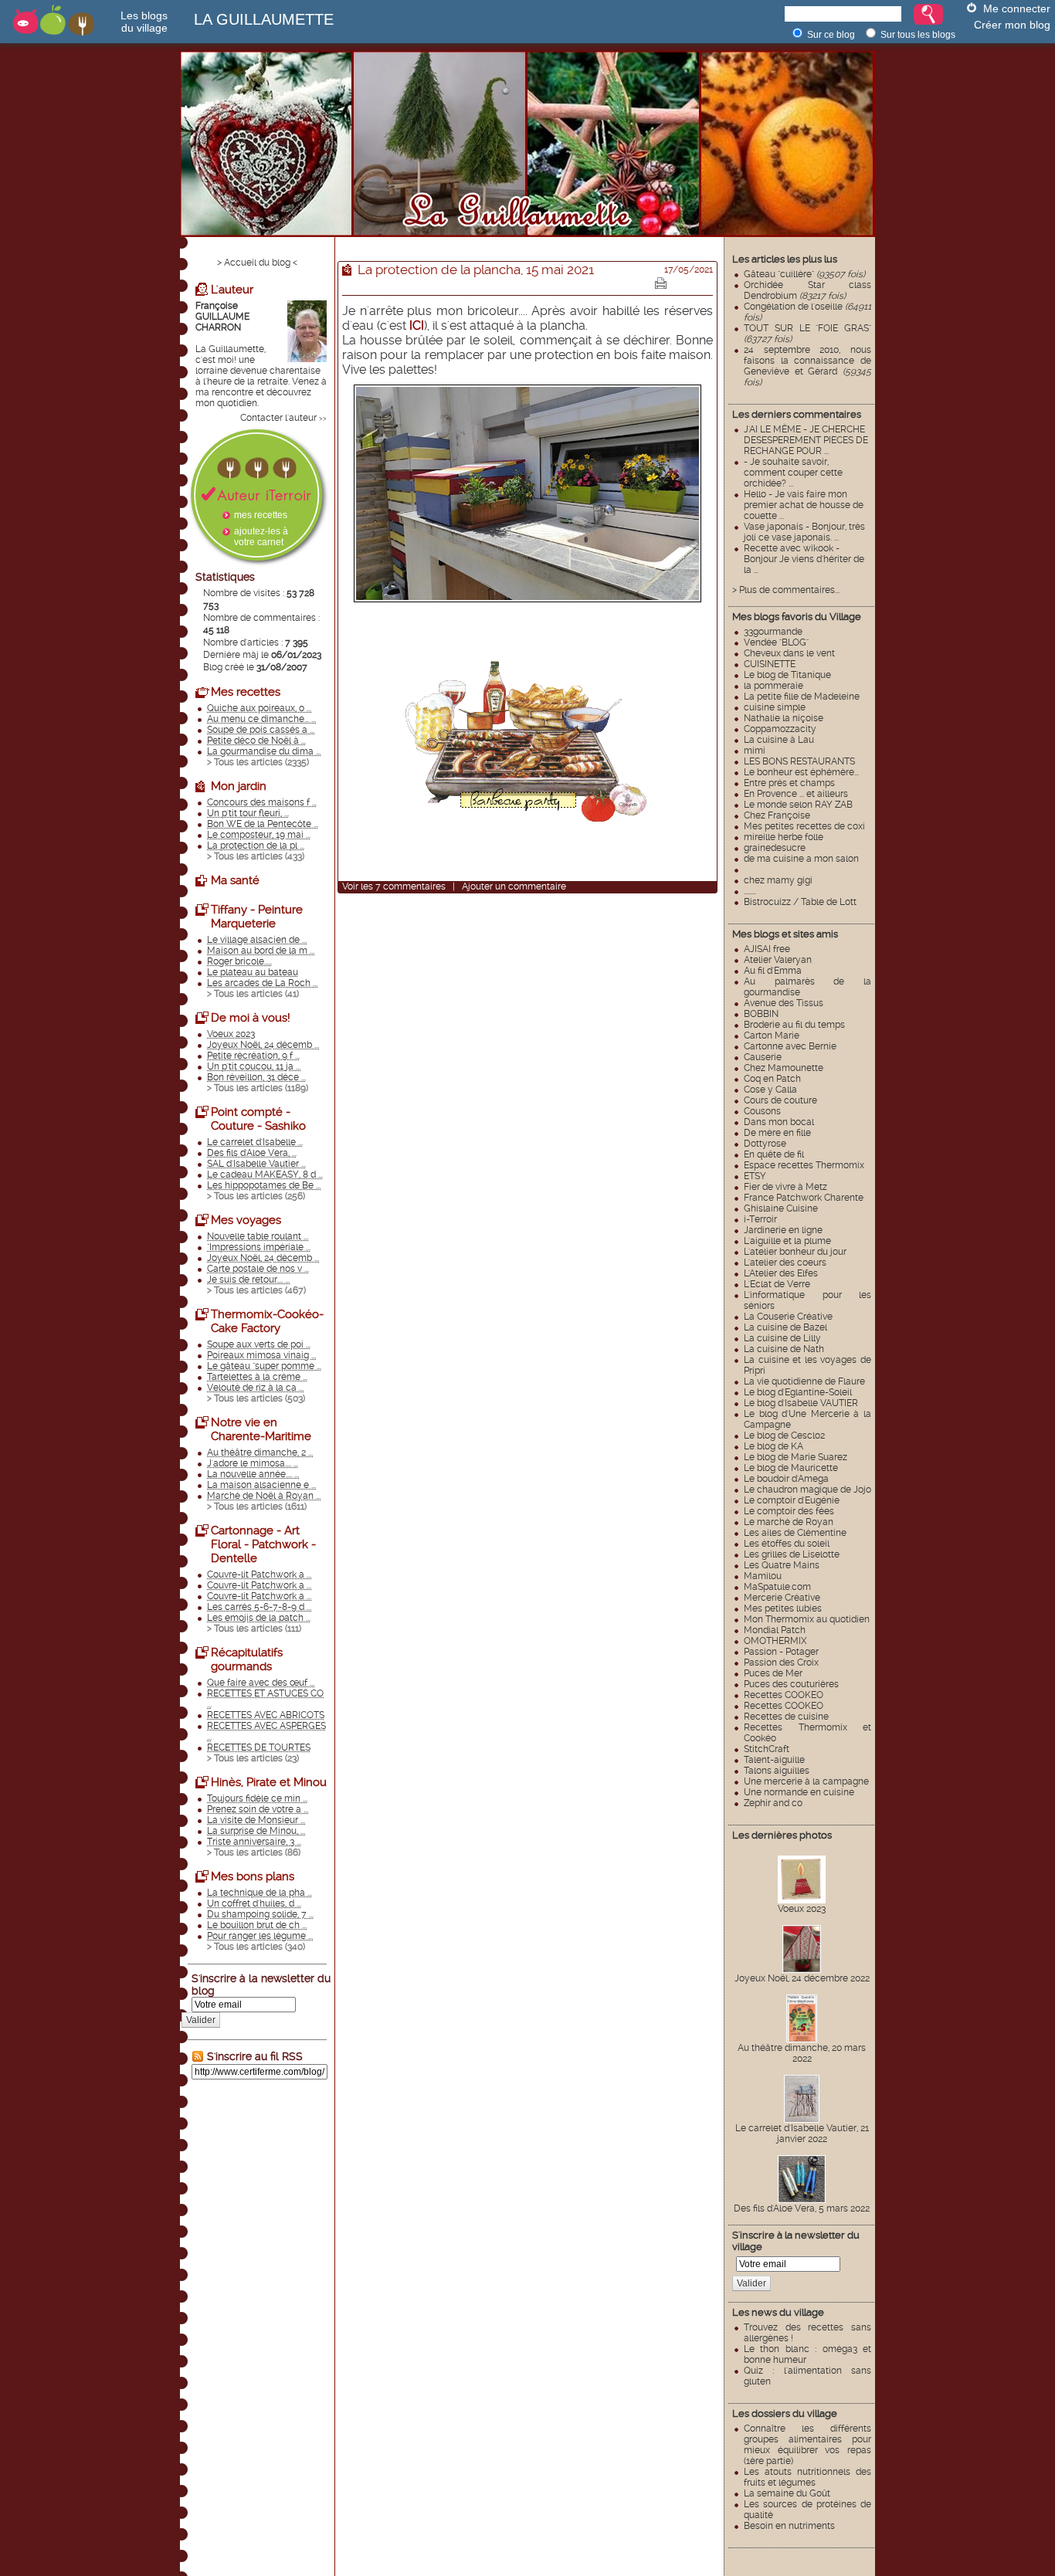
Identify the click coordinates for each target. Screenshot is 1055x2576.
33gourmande (773, 632)
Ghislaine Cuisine (781, 1208)
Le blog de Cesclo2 (784, 1435)
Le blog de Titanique (787, 675)
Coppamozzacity (780, 729)
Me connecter (1017, 8)
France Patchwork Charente (804, 1198)
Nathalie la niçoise (784, 718)
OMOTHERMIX (775, 1641)
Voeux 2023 (802, 1909)
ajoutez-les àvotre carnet (261, 537)
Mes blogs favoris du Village (797, 617)
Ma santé (235, 880)
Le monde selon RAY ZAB (798, 805)
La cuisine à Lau (779, 740)
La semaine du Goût (787, 2493)
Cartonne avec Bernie (790, 1046)
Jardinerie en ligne (783, 1230)
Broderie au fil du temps (794, 1025)
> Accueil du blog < (257, 263)
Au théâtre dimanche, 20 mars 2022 (802, 2053)
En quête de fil (774, 1154)
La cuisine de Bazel (785, 1327)
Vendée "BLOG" (776, 642)
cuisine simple (775, 707)
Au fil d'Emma (773, 971)
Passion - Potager (781, 1652)
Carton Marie (772, 1035)
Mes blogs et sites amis (785, 934)
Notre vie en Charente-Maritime (261, 1429)
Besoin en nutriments (789, 2526)
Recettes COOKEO (784, 1695)
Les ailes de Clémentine (795, 1533)
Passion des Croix (781, 1663)
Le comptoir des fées (789, 1511)
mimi (755, 751)
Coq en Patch (772, 1079)
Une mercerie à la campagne (806, 1781)
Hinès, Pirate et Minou (269, 1782)
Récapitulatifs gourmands (247, 1659)
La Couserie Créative (788, 1317)
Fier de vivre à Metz (785, 1187)
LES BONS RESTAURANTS (799, 761)
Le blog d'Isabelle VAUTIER (801, 1403)
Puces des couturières (791, 1684)
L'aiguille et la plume (787, 1241)
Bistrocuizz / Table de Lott (800, 902)
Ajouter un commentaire (514, 886)
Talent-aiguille (774, 1760)
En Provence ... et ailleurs (796, 794)
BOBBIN (761, 1014)
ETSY (755, 1176)
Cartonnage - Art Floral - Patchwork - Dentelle (263, 1544)
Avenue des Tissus (784, 1003)
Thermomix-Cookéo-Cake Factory (267, 1321)
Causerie (763, 1057)
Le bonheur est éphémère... (801, 772)
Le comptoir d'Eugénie (792, 1500)
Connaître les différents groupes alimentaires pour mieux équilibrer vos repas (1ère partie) (807, 2445)
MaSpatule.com (777, 1587)
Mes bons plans (253, 1876)
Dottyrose (765, 1144)
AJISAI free (767, 949)
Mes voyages (246, 1220)
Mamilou (763, 1576)
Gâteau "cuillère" (804, 274)
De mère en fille (777, 1133)
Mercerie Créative (782, 1598)
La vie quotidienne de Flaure (804, 1381)
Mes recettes (246, 692)
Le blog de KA (773, 1446)
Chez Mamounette (784, 1068)
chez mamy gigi (778, 880)
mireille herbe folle (784, 837)
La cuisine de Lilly (782, 1338)
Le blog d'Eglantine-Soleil (798, 1392)
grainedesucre (775, 848)
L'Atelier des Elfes (781, 1273)
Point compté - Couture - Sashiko (258, 1119)
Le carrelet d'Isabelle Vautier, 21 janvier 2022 (802, 2134)
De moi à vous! (251, 1018)
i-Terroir (760, 1219)
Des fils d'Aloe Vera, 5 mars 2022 (802, 2208)
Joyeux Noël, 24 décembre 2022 (802, 1978)
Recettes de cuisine (786, 1717)
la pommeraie (773, 686)
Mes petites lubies (783, 1608)
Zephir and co (773, 1803)
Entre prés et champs (789, 783)
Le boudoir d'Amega (786, 1479)
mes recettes (261, 515)
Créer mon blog (1012, 25)
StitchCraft (767, 1749)
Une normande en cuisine (799, 1792)
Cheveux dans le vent (789, 653)
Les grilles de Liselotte (792, 1554)
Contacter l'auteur (278, 418)
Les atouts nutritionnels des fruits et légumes (807, 2477)
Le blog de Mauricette (791, 1468)
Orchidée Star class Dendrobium (807, 290)
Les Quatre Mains (782, 1565)
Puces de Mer (773, 1673)
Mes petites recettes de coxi (804, 826)
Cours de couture (780, 1100)
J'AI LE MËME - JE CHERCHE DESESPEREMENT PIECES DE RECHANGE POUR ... (806, 440)
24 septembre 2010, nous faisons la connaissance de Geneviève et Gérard (807, 366)
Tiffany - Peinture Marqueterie (257, 917)
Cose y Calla (770, 1090)
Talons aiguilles (777, 1771)
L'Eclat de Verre (777, 1284)
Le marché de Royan (789, 1522)
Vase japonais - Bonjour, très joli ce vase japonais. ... (804, 532)
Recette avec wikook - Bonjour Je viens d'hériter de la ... (804, 559)
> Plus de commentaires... (786, 590)
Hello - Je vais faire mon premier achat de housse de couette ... (804, 505)
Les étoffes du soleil (787, 1544)
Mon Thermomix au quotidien (807, 1619)
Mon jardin (239, 786)
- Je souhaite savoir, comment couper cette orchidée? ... (793, 473)
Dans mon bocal (779, 1122)
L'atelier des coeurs (785, 1263)
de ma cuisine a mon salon (801, 859)
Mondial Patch (775, 1630)
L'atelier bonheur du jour (795, 1252)
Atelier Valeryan (778, 960)
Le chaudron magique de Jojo (807, 1490)
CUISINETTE (770, 664)
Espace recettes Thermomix (804, 1165)
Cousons (762, 1111)
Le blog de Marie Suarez (795, 1457)
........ (750, 891)
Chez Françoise (777, 815)
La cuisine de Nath (784, 1349)
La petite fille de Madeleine (802, 697)
